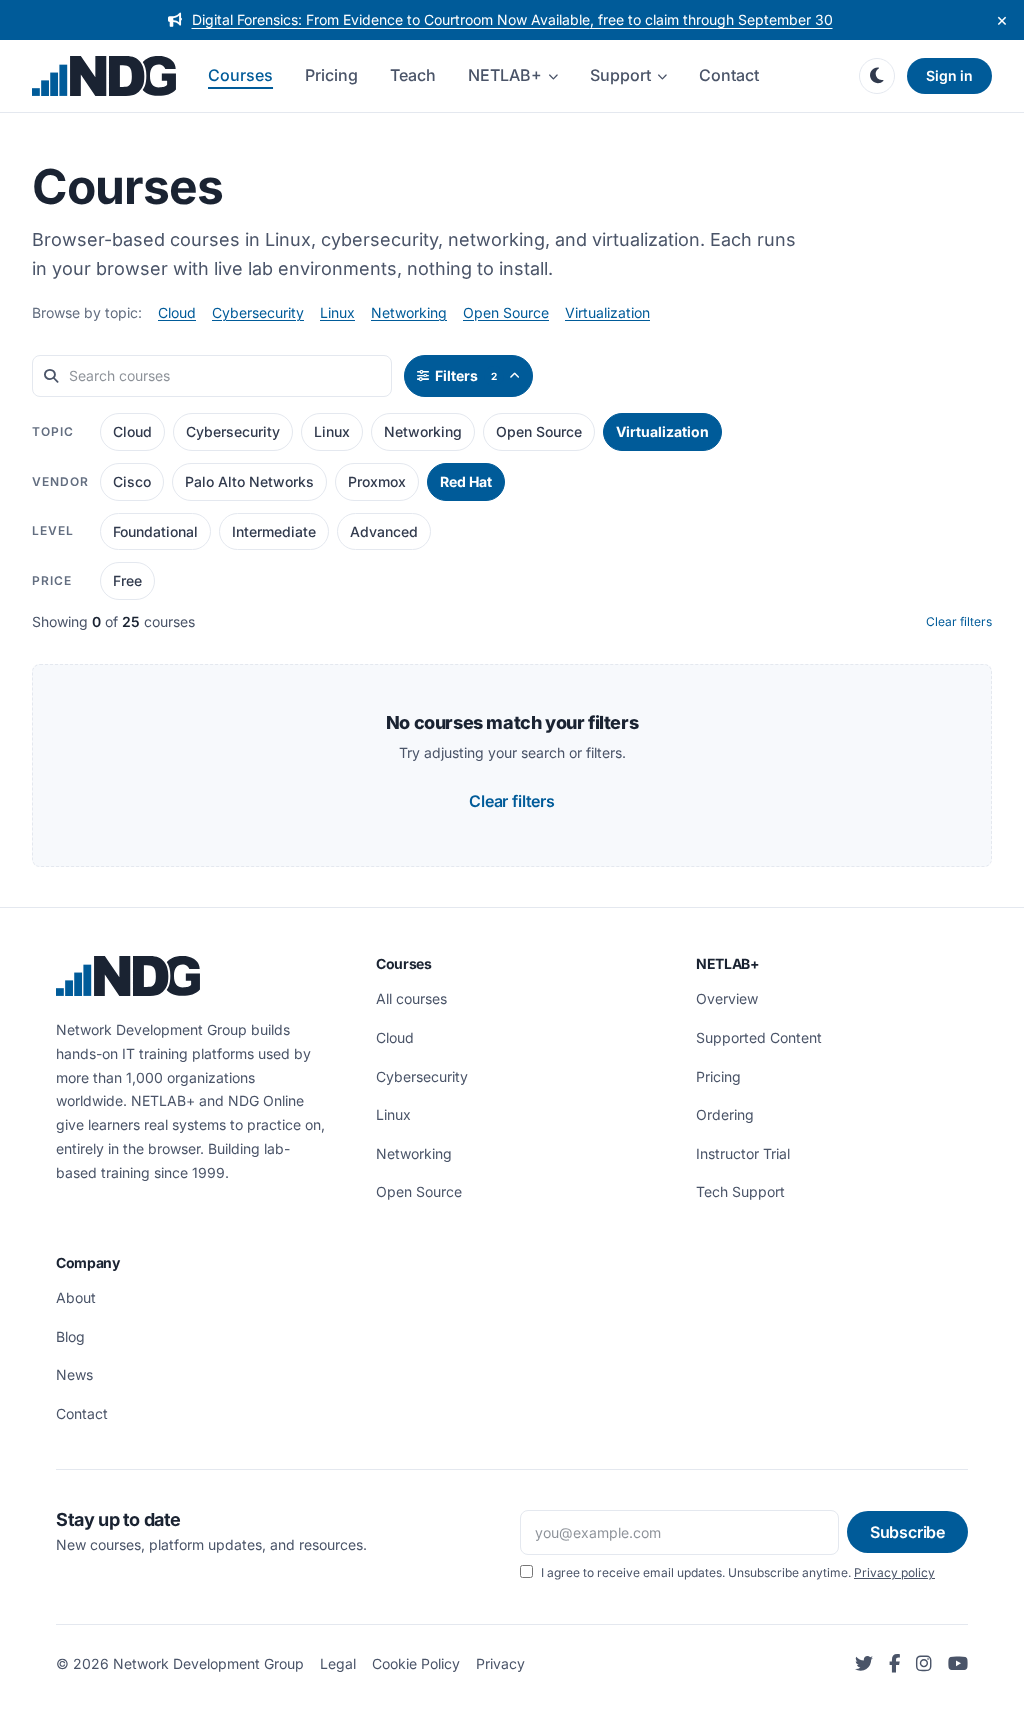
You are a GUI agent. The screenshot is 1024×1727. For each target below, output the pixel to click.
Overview (727, 998)
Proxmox (377, 481)
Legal (338, 1663)
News (74, 1374)
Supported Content (759, 1037)
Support (620, 75)
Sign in (949, 75)
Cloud (177, 312)
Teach (413, 75)
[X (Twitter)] (864, 1664)
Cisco (132, 481)
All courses (411, 998)
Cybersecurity (258, 312)
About (76, 1297)
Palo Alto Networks (249, 481)
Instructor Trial (743, 1153)
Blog (70, 1336)
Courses (240, 75)
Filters (466, 375)
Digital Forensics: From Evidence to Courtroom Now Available (512, 19)
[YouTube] (958, 1664)
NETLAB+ (505, 75)
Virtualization (607, 312)
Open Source (506, 312)
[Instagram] (924, 1664)
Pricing (331, 75)
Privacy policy (894, 1572)
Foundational (155, 531)
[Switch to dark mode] (877, 76)
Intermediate (274, 531)
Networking (409, 312)
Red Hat (466, 481)
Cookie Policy (416, 1663)
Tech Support (740, 1191)
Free (127, 580)
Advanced (384, 531)
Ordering (725, 1114)
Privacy (500, 1663)
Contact (729, 75)
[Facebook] (894, 1664)
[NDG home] (104, 76)
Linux (337, 312)
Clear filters (959, 621)
